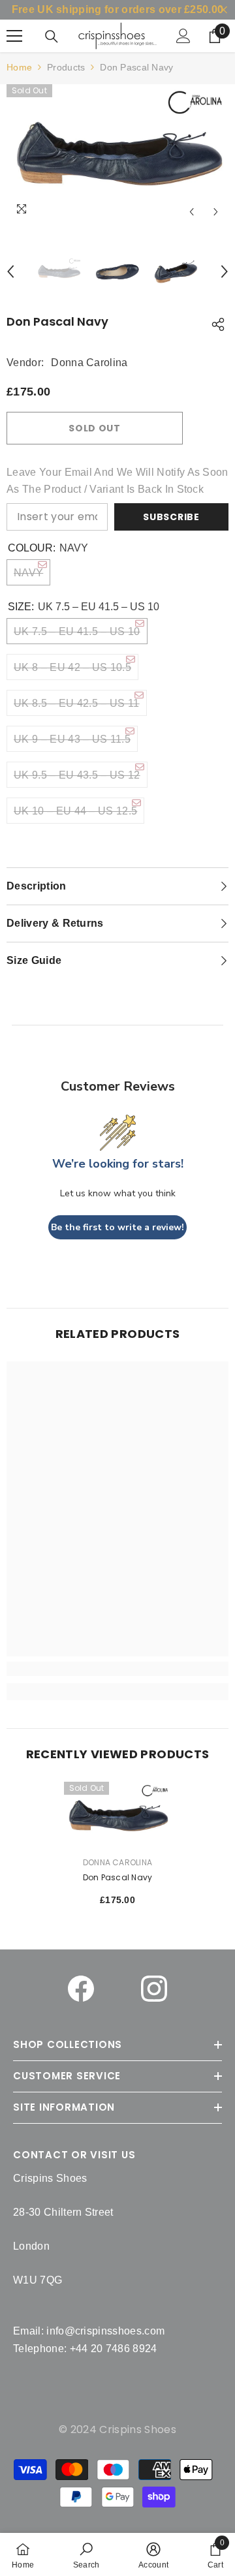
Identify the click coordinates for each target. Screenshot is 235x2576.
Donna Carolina (89, 363)
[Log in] (183, 36)
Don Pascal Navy (118, 1877)
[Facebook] (81, 1989)
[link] (86, 2554)
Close (224, 10)
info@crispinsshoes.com (105, 2331)
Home (19, 67)
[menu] (14, 36)
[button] (192, 212)
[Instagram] (154, 1989)
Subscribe (171, 517)
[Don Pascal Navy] (118, 1816)
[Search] (52, 37)
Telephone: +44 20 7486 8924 (85, 2349)
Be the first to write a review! (117, 1227)
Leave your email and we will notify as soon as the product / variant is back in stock (117, 481)
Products (66, 67)
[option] (117, 154)
